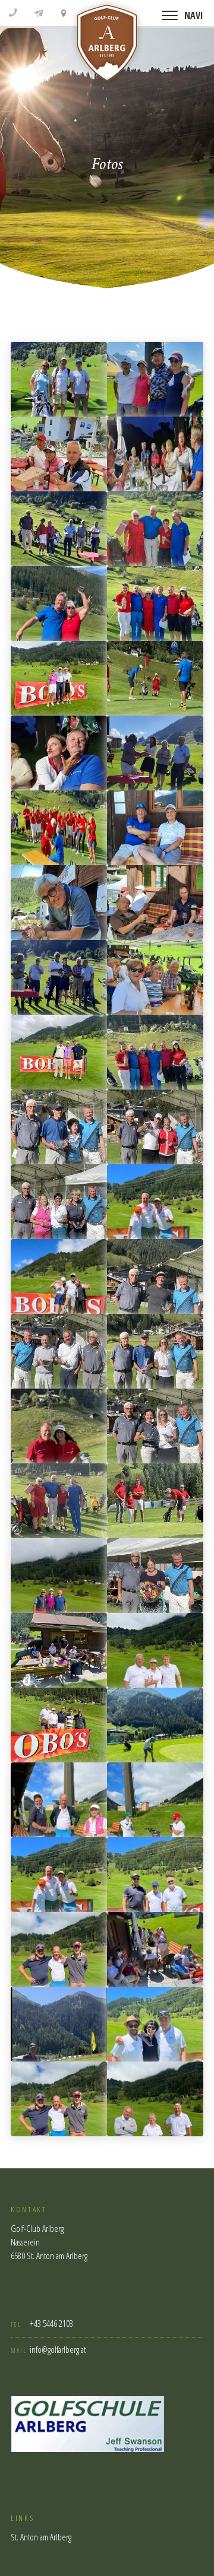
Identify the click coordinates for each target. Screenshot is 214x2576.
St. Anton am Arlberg (41, 2537)
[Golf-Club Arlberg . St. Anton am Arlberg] (107, 46)
